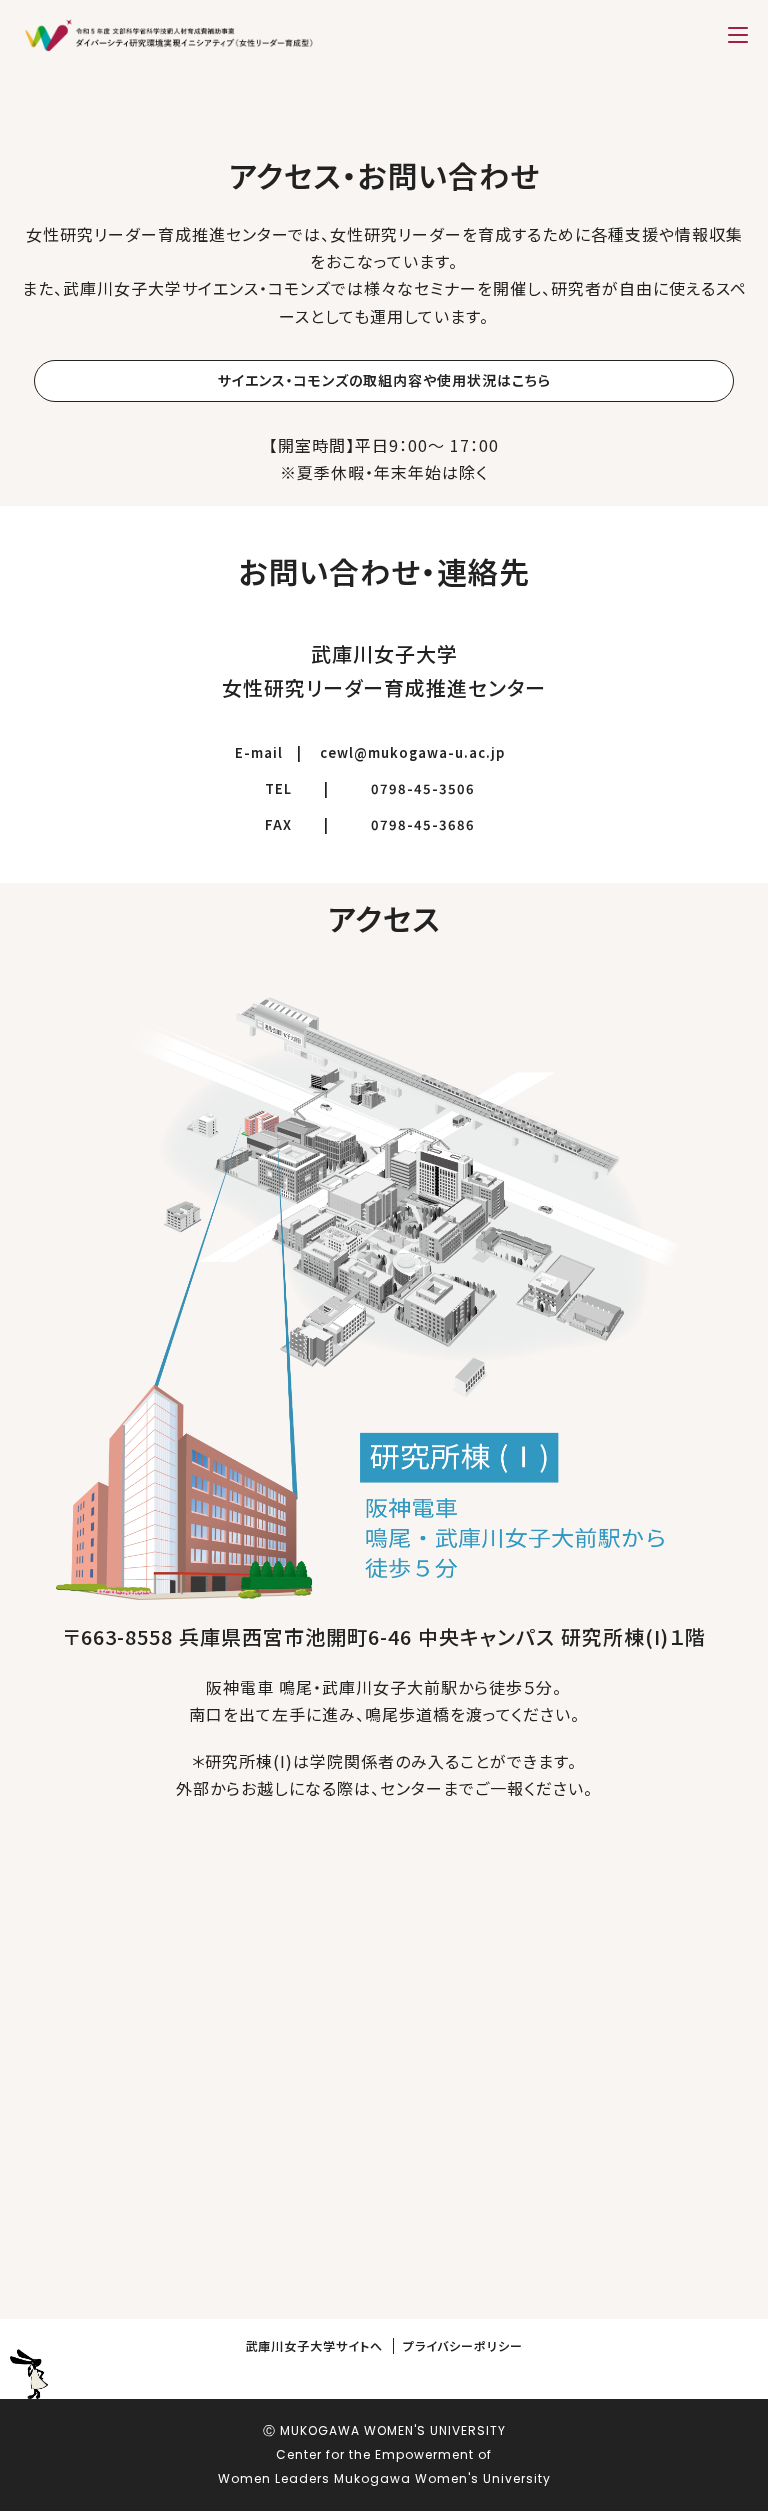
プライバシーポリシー (463, 2346)
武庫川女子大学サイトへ (314, 2346)
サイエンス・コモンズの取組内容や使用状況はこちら (384, 380)
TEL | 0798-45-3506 (384, 789)
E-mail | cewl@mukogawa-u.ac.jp (370, 753)
